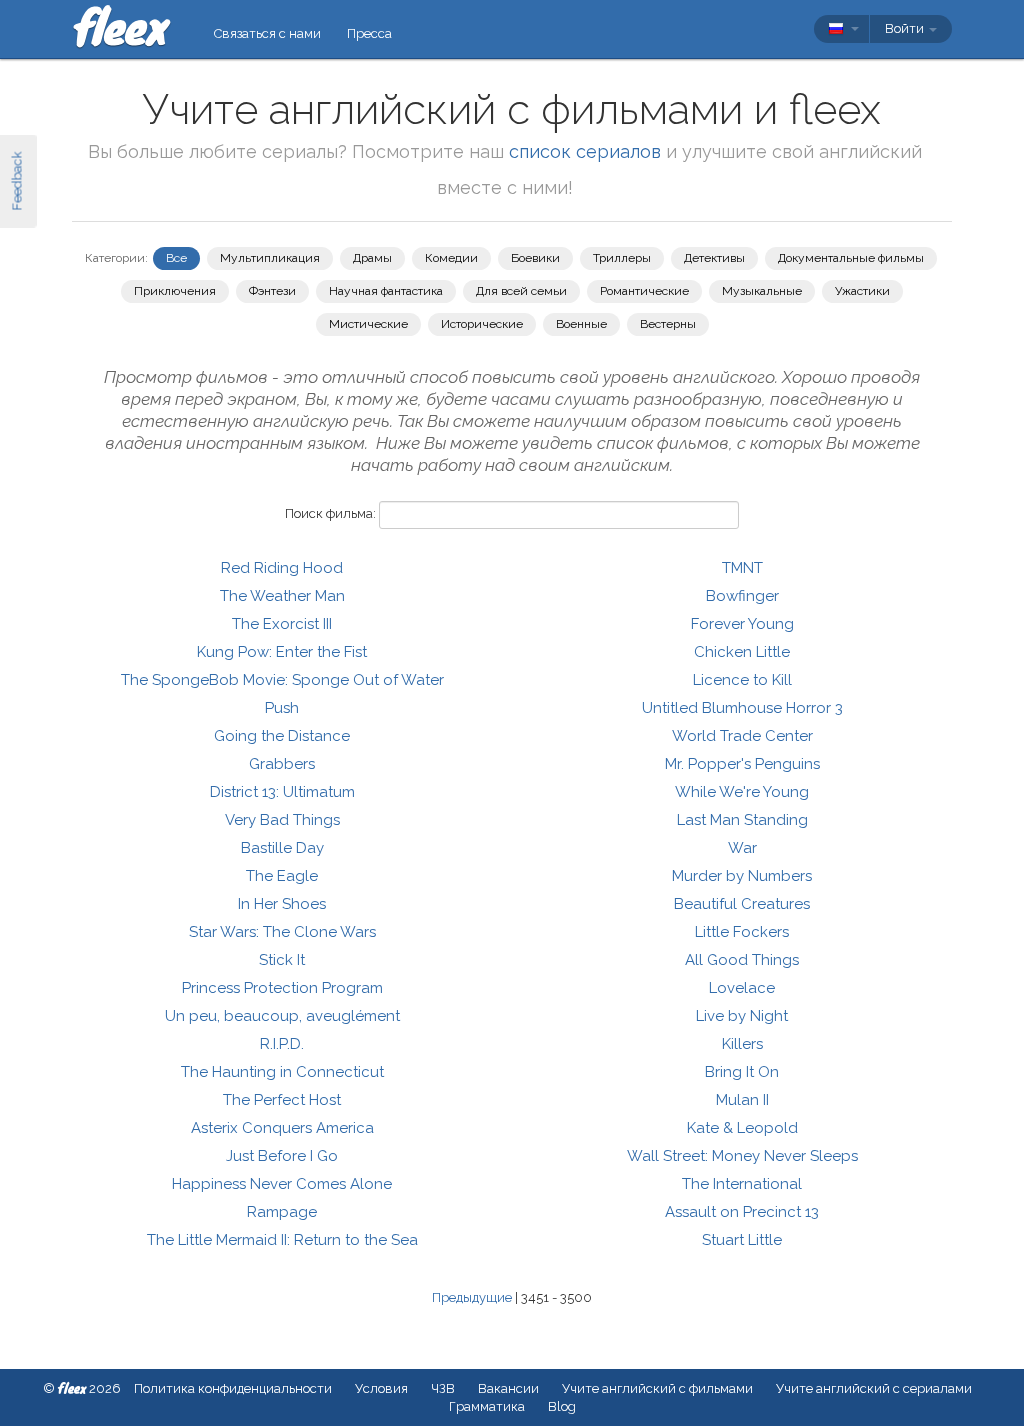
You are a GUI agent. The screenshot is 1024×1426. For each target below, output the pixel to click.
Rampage (282, 1212)
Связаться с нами (267, 33)
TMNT (742, 568)
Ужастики (862, 291)
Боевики (535, 258)
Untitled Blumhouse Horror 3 (742, 708)
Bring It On (742, 1072)
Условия (381, 1388)
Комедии (451, 258)
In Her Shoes (282, 904)
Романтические (644, 291)
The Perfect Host (282, 1100)
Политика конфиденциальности (233, 1388)
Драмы (372, 258)
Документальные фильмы (851, 258)
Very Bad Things (282, 820)
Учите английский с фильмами (657, 1388)
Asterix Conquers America (282, 1128)
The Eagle (282, 876)
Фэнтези (272, 291)
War (742, 848)
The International (742, 1184)
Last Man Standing (742, 820)
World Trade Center (742, 736)
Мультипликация (270, 258)
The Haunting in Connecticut (282, 1072)
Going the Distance (282, 736)
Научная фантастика (386, 291)
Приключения (175, 291)
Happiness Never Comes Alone (282, 1184)
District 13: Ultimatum (282, 792)
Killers (742, 1044)
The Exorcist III (282, 624)
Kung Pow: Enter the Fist (282, 652)
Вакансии (508, 1388)
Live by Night (742, 1016)
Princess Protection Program (282, 988)
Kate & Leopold (742, 1128)
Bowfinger (742, 596)
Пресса (369, 33)
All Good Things (742, 960)
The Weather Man (282, 596)
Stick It (282, 960)
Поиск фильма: (330, 513)
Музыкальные (762, 291)
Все (176, 258)
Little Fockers (742, 932)
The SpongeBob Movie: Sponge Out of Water (282, 680)
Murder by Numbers (742, 876)
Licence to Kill (742, 680)
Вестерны (668, 324)
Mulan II (742, 1100)
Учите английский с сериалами (874, 1388)
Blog (562, 1406)
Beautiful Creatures (742, 904)
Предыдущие (472, 1297)
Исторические (482, 324)
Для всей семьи (521, 291)
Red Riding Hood (282, 568)
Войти (906, 28)
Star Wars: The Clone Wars (282, 932)
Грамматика (487, 1406)
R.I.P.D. (282, 1044)
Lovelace (742, 988)
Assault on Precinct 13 (742, 1212)
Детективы (714, 258)
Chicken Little (742, 652)
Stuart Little (742, 1240)
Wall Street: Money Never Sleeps (742, 1156)
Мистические (368, 324)
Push (282, 708)
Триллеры (622, 258)
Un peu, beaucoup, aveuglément (282, 1016)
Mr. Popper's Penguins (742, 764)
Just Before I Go (282, 1156)
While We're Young (742, 792)
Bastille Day (282, 848)
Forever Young (742, 624)
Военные (581, 324)
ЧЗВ (443, 1388)
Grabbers (282, 764)
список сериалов (585, 151)
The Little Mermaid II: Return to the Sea (282, 1240)
